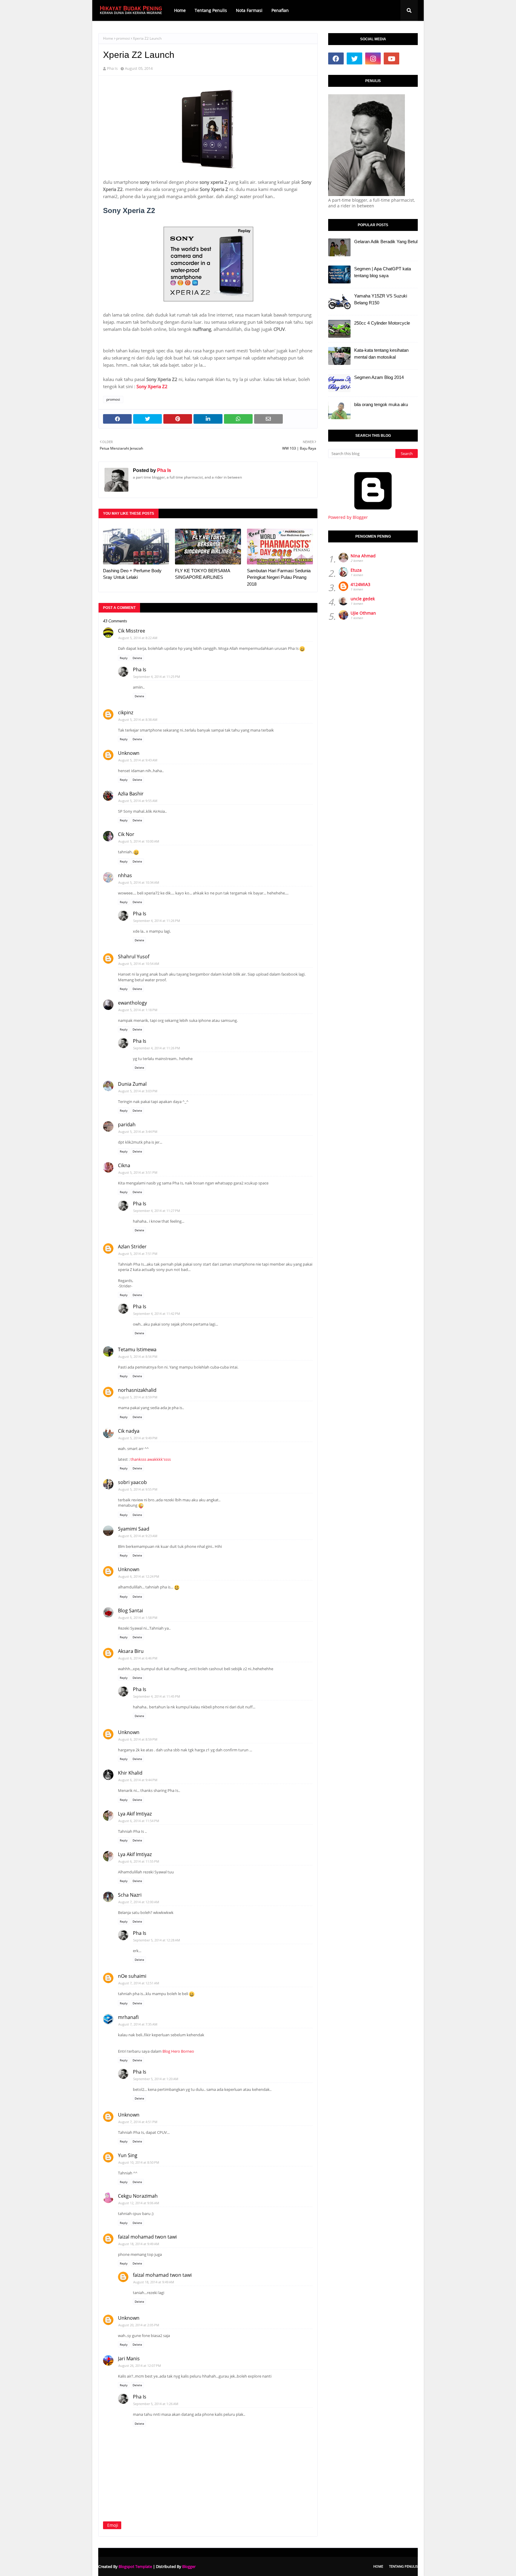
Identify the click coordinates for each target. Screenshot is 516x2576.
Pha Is (112, 68)
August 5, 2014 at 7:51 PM (138, 1254)
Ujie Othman (363, 613)
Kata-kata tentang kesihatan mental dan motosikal (381, 354)
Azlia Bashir (131, 794)
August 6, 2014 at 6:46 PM (138, 1658)
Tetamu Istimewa (137, 1349)
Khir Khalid (130, 1773)
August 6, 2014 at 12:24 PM (139, 1576)
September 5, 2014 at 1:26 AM (156, 2404)
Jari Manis (129, 2358)
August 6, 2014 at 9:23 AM (138, 1536)
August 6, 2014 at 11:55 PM (139, 1861)
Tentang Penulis (403, 2566)
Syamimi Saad (134, 1529)
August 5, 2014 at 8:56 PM (138, 1356)
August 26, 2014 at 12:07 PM (140, 2366)
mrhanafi (128, 2017)
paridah (127, 1125)
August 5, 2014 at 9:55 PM (138, 1489)
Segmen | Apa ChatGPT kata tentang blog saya (383, 272)
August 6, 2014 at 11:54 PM (139, 1821)
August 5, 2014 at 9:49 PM (138, 1438)
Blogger (189, 2566)
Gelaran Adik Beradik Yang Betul (386, 242)
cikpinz (126, 712)
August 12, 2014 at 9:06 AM (139, 2203)
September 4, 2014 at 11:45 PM (157, 1696)
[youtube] (391, 58)
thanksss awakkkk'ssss (151, 1459)
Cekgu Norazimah (138, 2196)
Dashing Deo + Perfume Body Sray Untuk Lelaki (132, 574)
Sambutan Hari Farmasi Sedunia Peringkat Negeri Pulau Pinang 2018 (279, 577)
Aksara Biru (131, 1651)
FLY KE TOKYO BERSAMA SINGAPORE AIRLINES (202, 574)
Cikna (124, 1165)
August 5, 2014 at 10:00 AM (139, 841)
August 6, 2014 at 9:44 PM (138, 1780)
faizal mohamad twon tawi (147, 2237)
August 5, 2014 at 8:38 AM (138, 719)
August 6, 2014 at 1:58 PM (138, 1618)
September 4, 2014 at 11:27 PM (157, 1211)
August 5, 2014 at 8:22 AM (138, 638)
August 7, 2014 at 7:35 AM (138, 2024)
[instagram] (373, 58)
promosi (123, 38)
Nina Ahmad (363, 556)
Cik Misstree (132, 631)
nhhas (125, 875)
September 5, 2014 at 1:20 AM (156, 2079)
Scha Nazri (130, 1895)
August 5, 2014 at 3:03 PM (138, 1091)
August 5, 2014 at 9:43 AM (138, 760)
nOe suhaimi (132, 1976)
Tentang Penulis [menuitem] (211, 10)
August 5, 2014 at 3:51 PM (138, 1172)
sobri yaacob (132, 1482)
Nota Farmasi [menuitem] (249, 10)
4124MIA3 (360, 584)
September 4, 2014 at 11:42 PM (157, 1314)
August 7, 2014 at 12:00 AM (139, 1902)
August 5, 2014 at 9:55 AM (138, 801)
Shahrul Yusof (134, 957)
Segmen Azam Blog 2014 (379, 377)
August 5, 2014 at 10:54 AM (139, 964)
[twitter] (354, 58)
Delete (137, 658)
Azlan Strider (132, 1247)
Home (108, 38)
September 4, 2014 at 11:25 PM (157, 677)
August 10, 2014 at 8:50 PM (139, 2162)
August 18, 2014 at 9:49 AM (139, 2244)
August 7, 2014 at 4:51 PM (138, 2122)
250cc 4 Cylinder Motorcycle (382, 323)
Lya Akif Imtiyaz (135, 1814)
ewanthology (132, 1003)
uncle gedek (363, 599)
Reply (124, 658)
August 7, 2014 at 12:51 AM (139, 1983)
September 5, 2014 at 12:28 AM (157, 1940)
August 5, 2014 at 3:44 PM (138, 1132)
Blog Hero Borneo (178, 2051)
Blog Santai (130, 1611)
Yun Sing (128, 2155)
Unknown (129, 753)
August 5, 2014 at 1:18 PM (138, 1010)
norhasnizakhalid (137, 1390)
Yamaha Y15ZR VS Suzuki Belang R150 (381, 299)
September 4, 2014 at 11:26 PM (157, 921)
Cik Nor (126, 834)
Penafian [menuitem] (280, 10)
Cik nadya (129, 1431)
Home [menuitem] (180, 10)
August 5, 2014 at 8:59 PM (138, 1397)
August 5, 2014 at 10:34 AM (139, 882)
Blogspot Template (135, 2566)
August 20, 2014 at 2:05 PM (139, 2325)
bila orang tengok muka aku (381, 404)
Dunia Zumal (132, 1084)
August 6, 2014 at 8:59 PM (138, 1739)
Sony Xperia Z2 (152, 386)
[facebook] (336, 58)
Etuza (356, 570)
